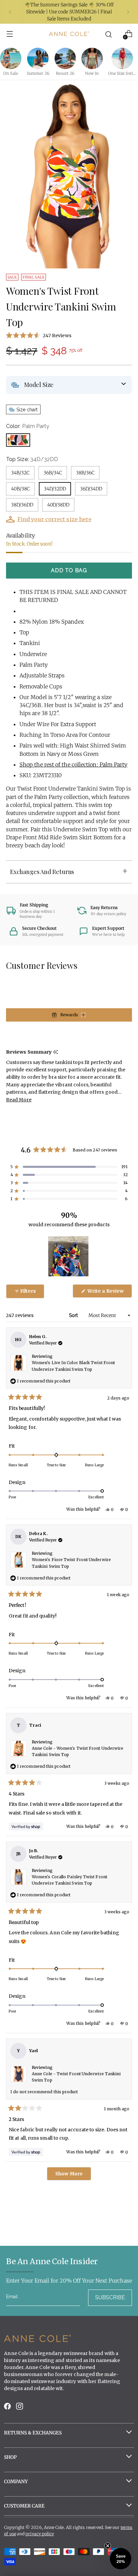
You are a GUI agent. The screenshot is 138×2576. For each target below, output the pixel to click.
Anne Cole (54, 2527)
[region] (69, 1256)
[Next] (128, 12)
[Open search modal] (109, 34)
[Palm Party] (18, 440)
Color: (28, 426)
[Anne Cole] (69, 34)
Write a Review (109, 1293)
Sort (74, 1315)
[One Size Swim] (122, 58)
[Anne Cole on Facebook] (8, 2408)
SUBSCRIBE (110, 2297)
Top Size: (32, 459)
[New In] (92, 58)
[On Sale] (11, 58)
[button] (69, 335)
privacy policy (40, 2534)
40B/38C (20, 489)
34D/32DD (55, 489)
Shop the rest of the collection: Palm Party (73, 765)
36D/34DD (91, 489)
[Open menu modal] (10, 34)
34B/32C (20, 473)
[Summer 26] (38, 58)
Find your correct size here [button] (54, 519)
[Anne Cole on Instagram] (20, 2408)
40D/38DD (58, 505)
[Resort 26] (65, 58)
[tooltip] (55, 1052)
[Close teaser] (108, 2546)
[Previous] (10, 12)
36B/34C (53, 473)
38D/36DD (22, 505)
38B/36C (85, 473)
